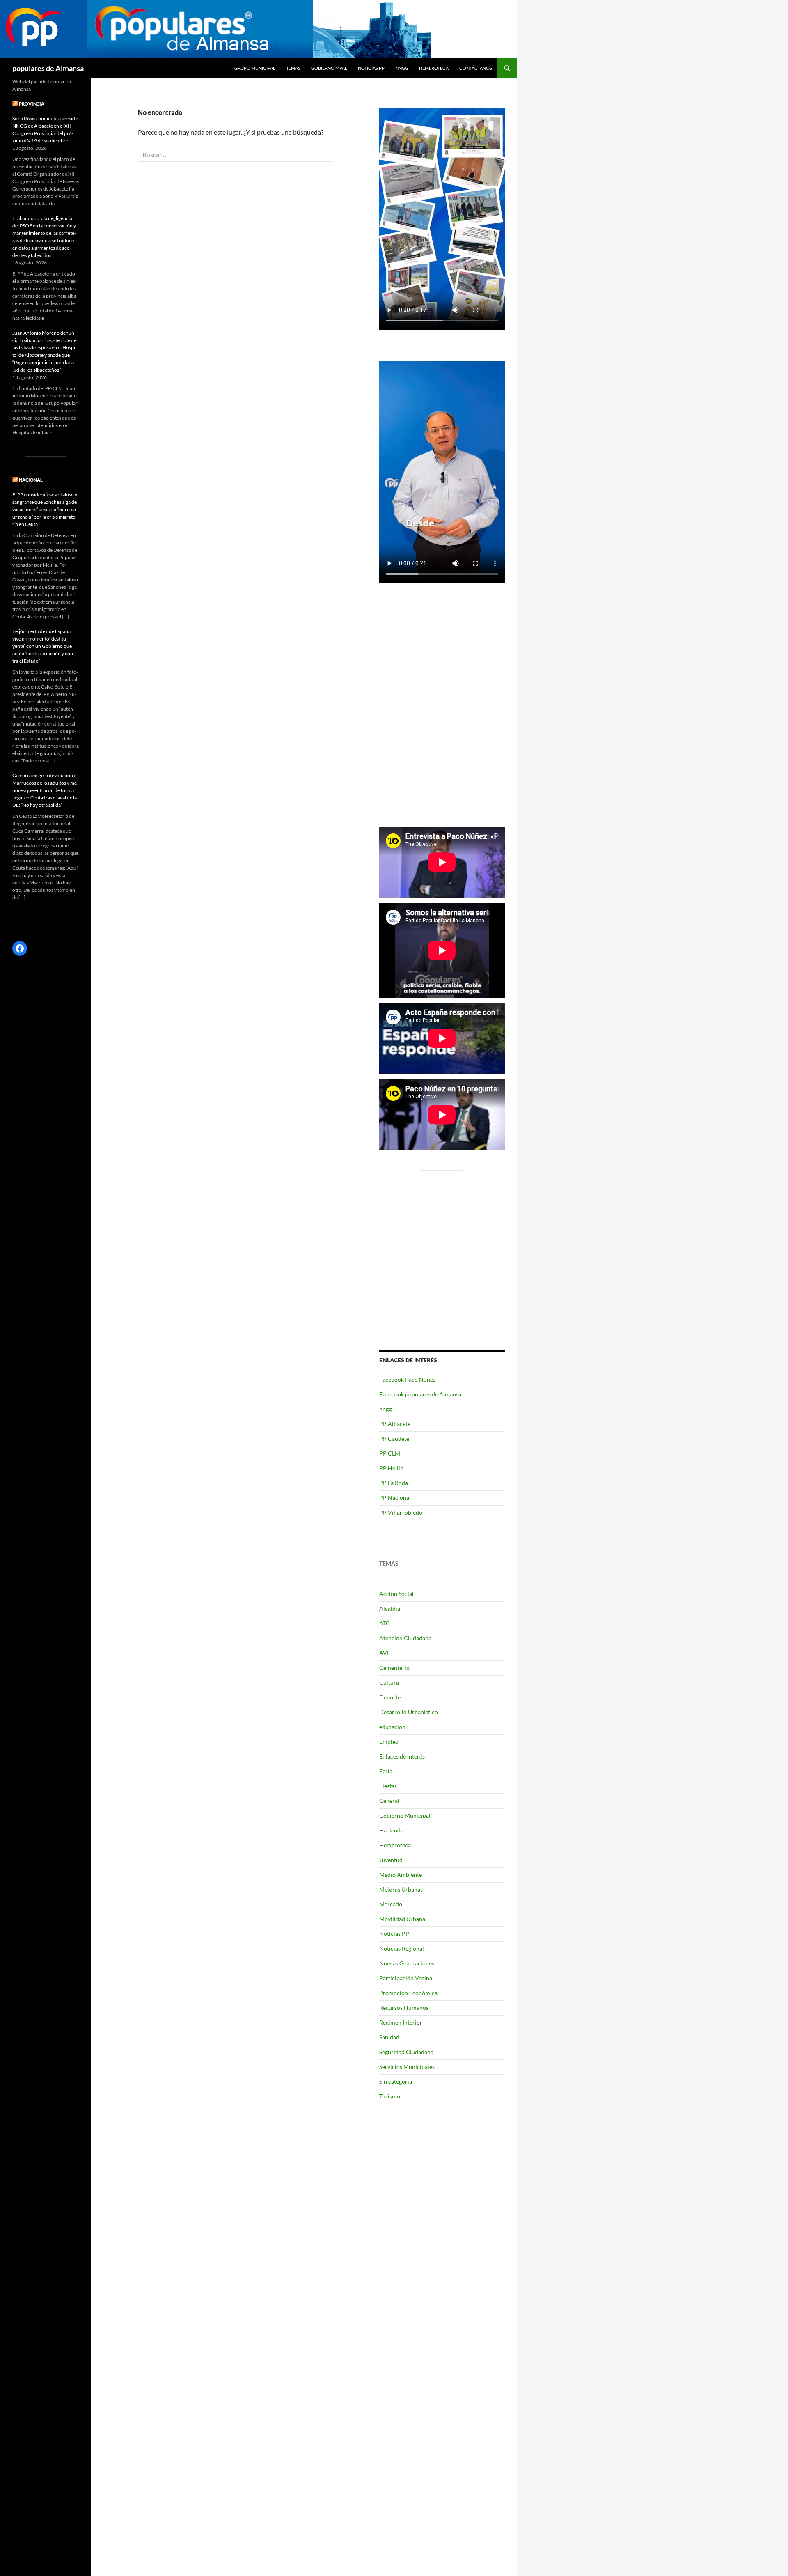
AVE (385, 1653)
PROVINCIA (32, 104)
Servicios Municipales (407, 2067)
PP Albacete (395, 1424)
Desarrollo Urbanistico (409, 1712)
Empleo (389, 1741)
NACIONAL (31, 480)
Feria (386, 1771)
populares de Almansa (48, 68)
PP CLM (390, 1453)
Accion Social (396, 1594)
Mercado (391, 1904)
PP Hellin (391, 1468)
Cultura (389, 1682)
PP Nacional (395, 1498)
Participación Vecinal (407, 1978)
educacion (392, 1727)
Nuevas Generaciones (407, 1963)
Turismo (390, 2096)
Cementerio (394, 1668)
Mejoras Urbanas (401, 1889)
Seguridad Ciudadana (406, 2052)
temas (293, 68)
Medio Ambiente (401, 1875)
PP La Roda (394, 1483)
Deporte (390, 1697)
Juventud (391, 1860)
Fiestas (388, 1786)
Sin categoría (396, 2081)
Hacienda (391, 1830)
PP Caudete (394, 1438)
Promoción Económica (408, 1993)
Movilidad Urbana (402, 1919)
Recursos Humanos (404, 2008)
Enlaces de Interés (402, 1756)
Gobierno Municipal (405, 1815)
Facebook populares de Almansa (420, 1394)
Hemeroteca (434, 68)
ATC (385, 1623)
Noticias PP (371, 68)
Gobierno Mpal (329, 68)
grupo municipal (255, 68)
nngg (402, 68)
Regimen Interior (401, 2022)
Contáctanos (476, 68)
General (389, 1801)
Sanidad (389, 2037)
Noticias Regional (402, 1948)
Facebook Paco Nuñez (407, 1379)
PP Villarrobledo (401, 1512)
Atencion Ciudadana (405, 1638)
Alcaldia (390, 1608)
